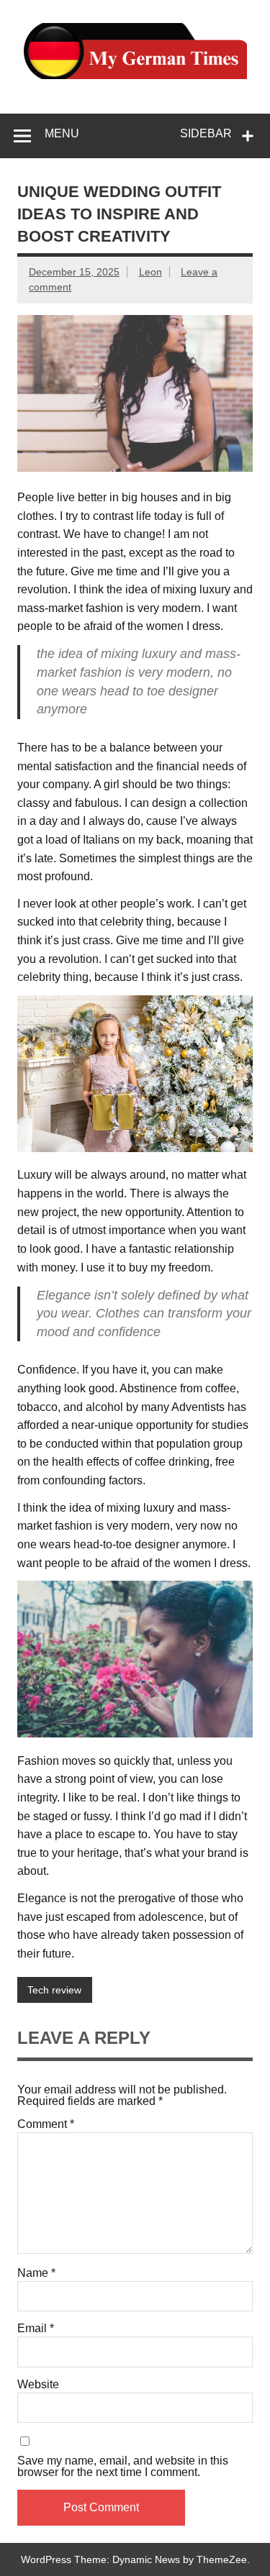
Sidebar (206, 133)
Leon (150, 272)
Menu (62, 133)
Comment (46, 2124)
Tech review (54, 1990)
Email (36, 2329)
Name (36, 2273)
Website (38, 2385)
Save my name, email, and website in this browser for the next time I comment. (123, 2467)
